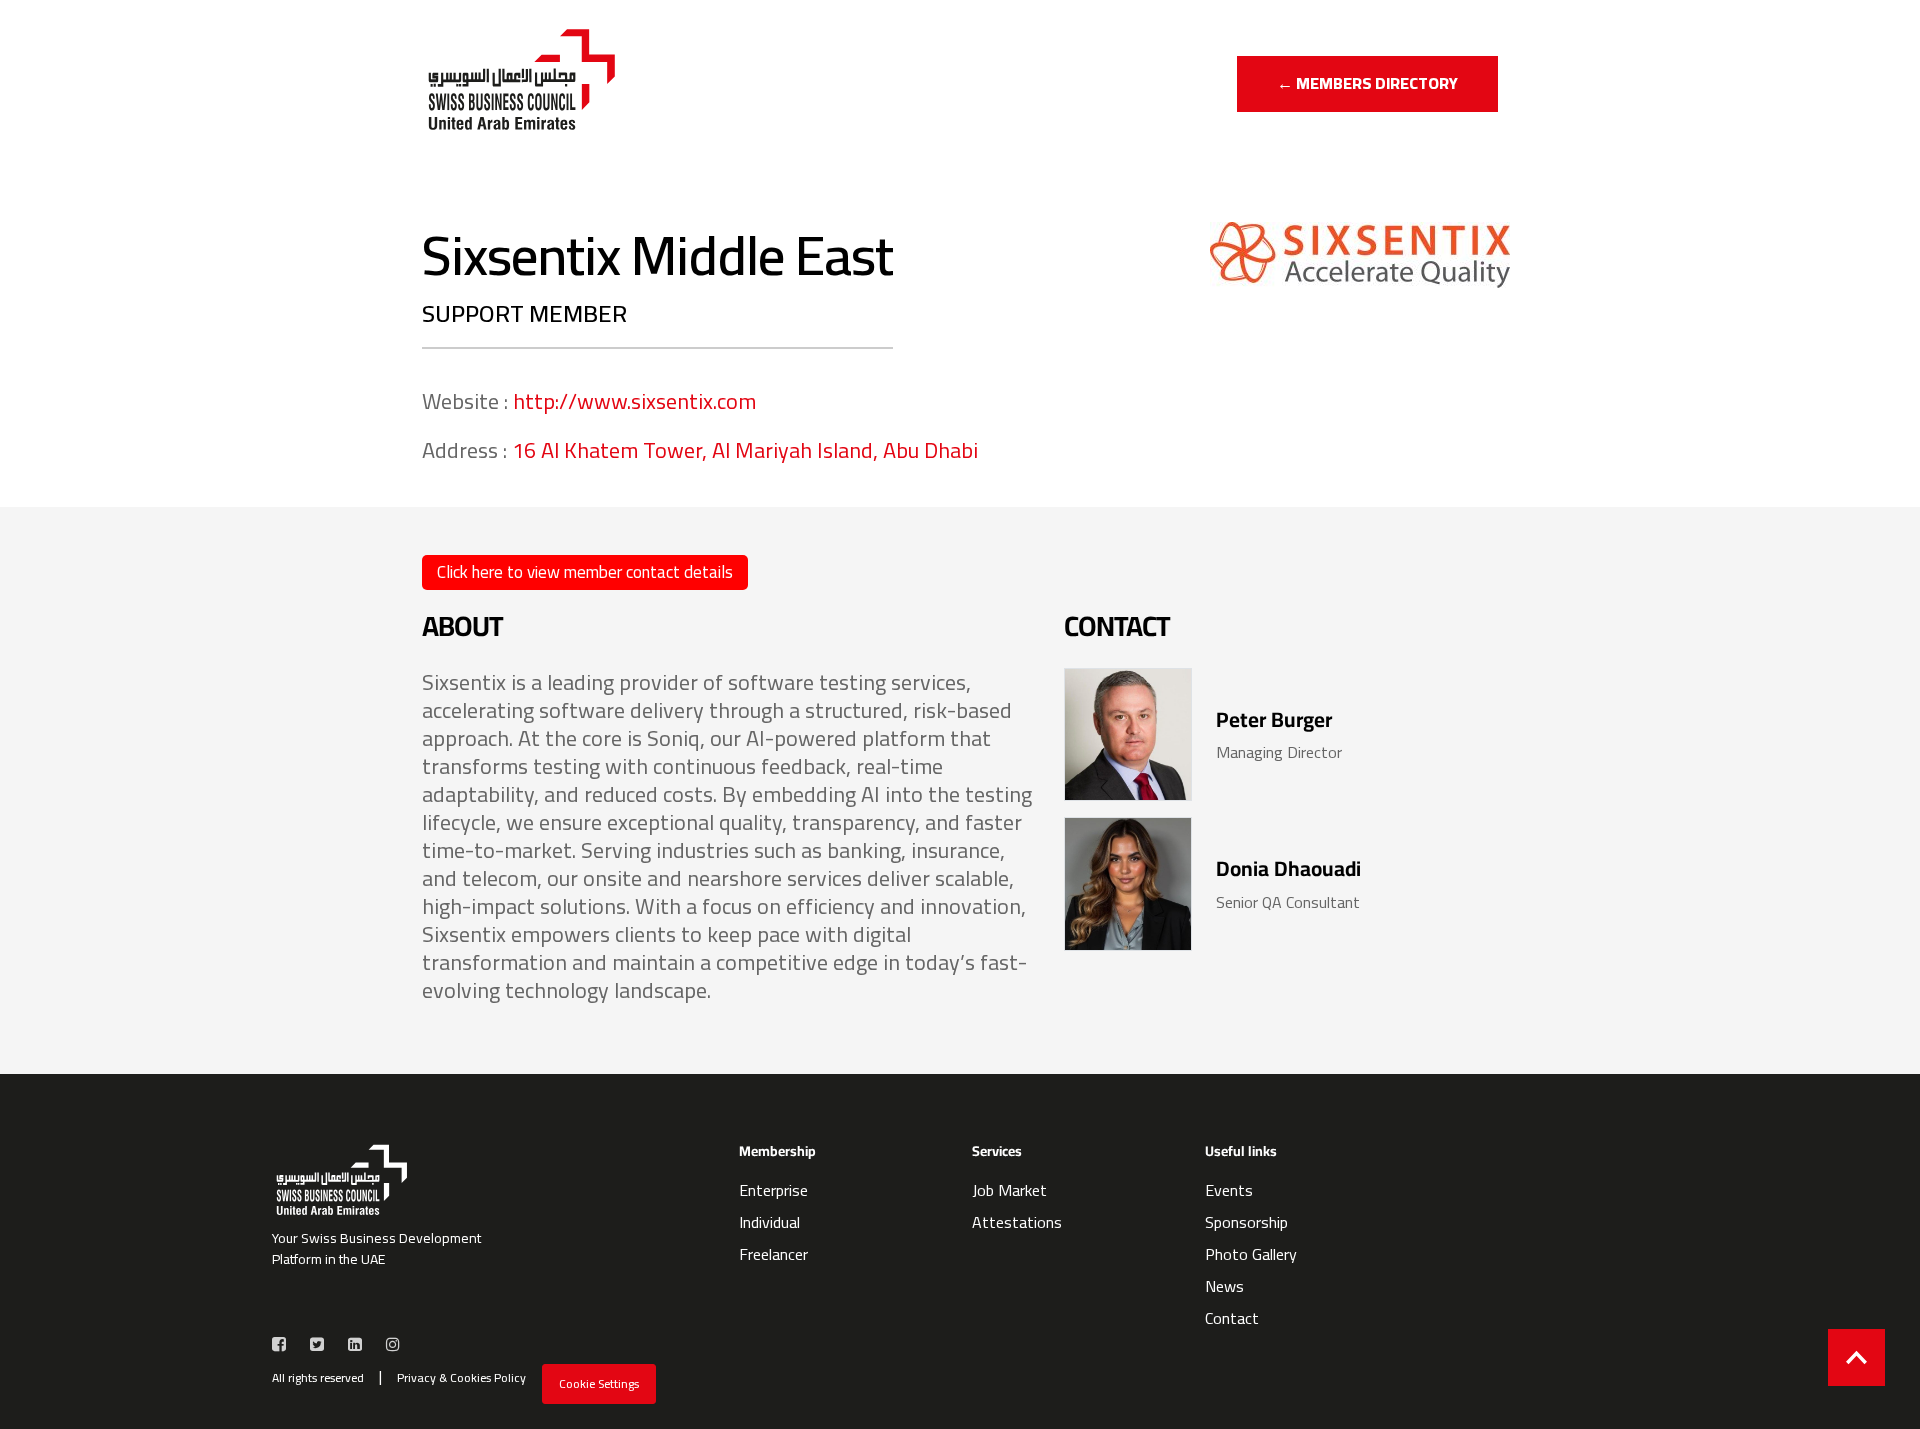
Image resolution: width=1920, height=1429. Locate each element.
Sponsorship (1246, 1222)
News (1224, 1286)
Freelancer (773, 1254)
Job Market (1009, 1190)
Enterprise (773, 1190)
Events (1229, 1190)
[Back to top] (1856, 1357)
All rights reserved (318, 1378)
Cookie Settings (599, 1383)
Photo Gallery (1251, 1254)
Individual (769, 1222)
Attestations (1017, 1222)
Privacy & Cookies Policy (461, 1378)
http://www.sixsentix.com (634, 401)
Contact (1232, 1318)
